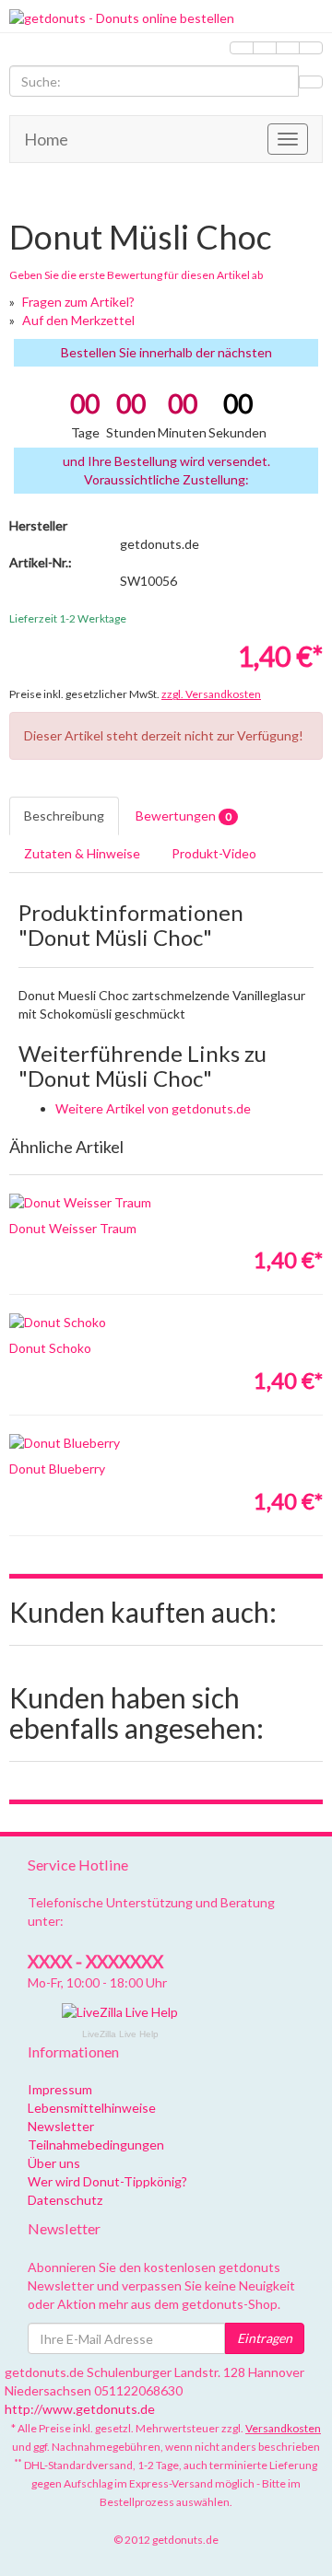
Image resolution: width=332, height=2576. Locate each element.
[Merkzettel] (242, 48)
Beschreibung (64, 816)
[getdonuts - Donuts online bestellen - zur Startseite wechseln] (166, 18)
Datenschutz (65, 2200)
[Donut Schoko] (166, 1323)
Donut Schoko (50, 1348)
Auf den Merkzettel (78, 320)
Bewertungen (184, 816)
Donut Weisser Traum (73, 1228)
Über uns (54, 2163)
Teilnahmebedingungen (96, 2145)
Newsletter (61, 2126)
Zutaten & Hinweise (82, 853)
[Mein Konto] (265, 48)
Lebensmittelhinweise (92, 2108)
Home (46, 139)
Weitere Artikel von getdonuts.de (153, 1108)
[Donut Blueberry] (166, 1443)
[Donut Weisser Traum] (166, 1203)
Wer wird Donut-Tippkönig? (107, 2181)
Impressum (60, 2089)
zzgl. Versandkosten (211, 694)
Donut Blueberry (57, 1469)
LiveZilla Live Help (120, 2034)
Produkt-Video (214, 853)
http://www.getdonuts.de (80, 2409)
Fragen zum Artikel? (78, 302)
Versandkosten (283, 2428)
